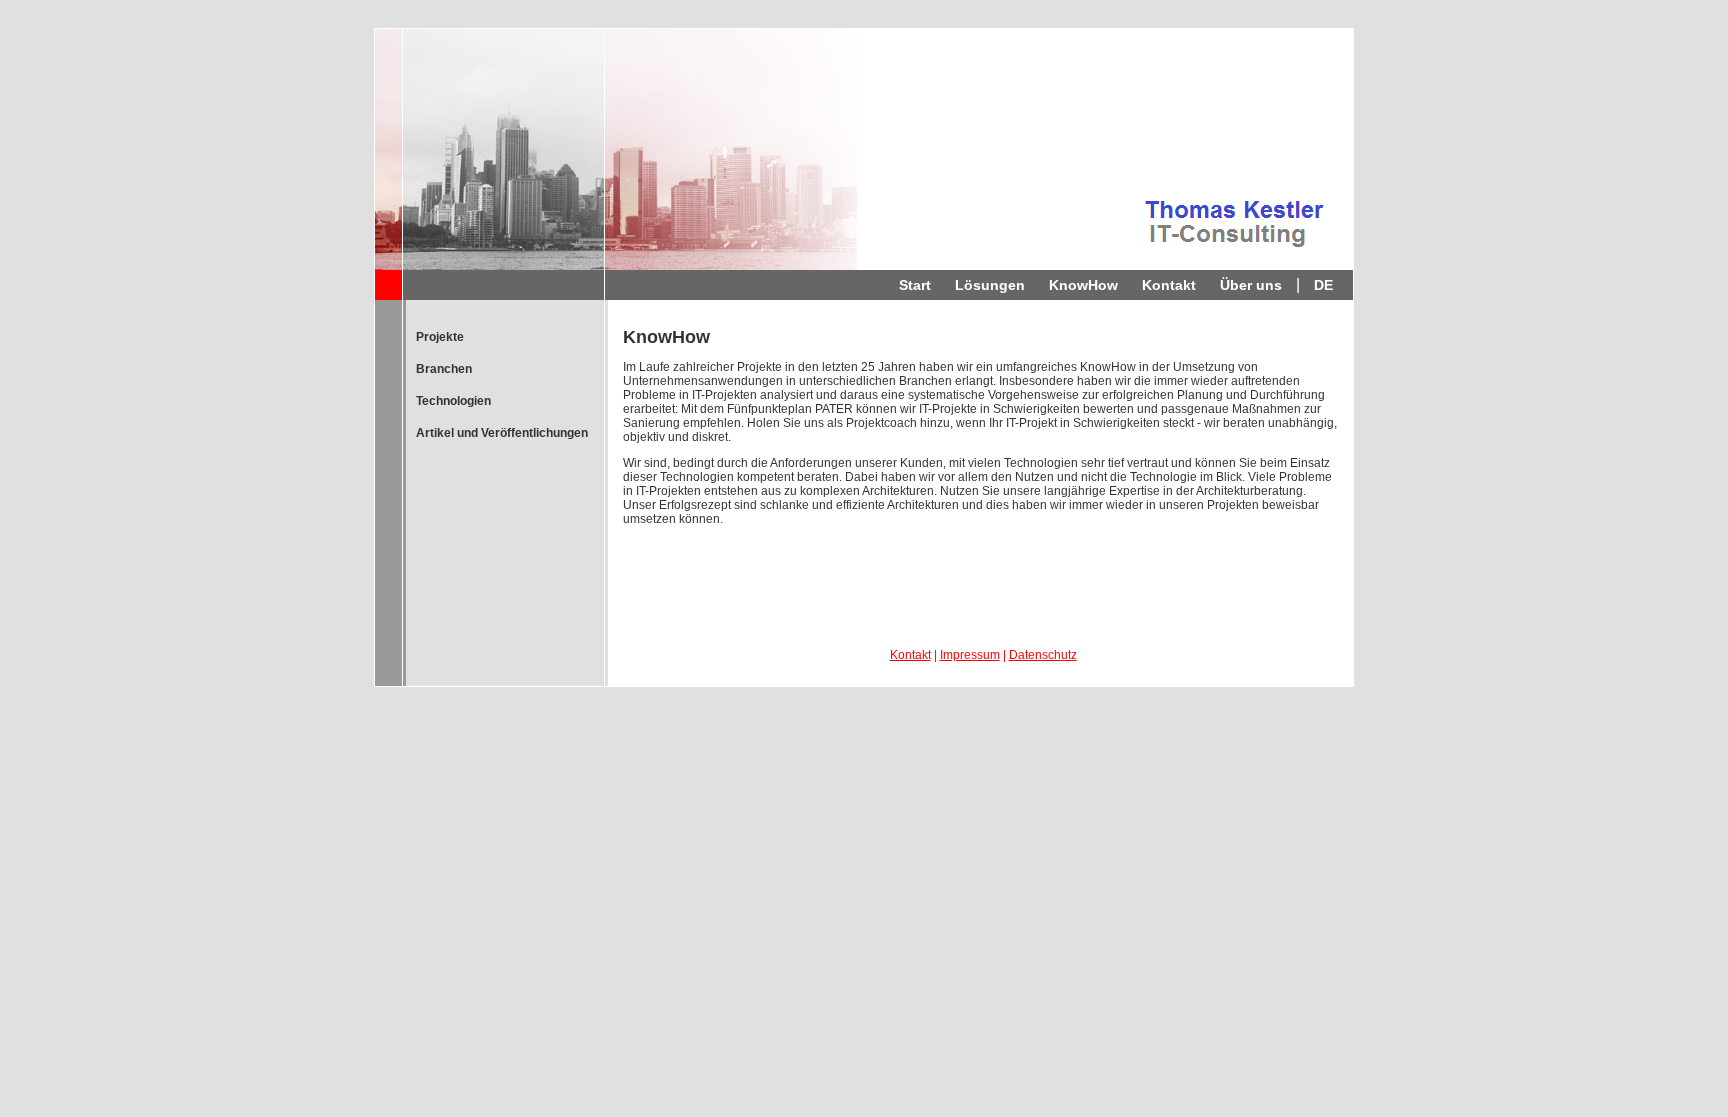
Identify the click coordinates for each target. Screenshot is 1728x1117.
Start (915, 285)
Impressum (970, 655)
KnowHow (1083, 285)
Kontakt (1169, 285)
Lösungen (990, 285)
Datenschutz (1043, 655)
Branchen (444, 369)
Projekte (440, 337)
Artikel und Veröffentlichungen (502, 433)
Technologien (453, 401)
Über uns (1251, 285)
